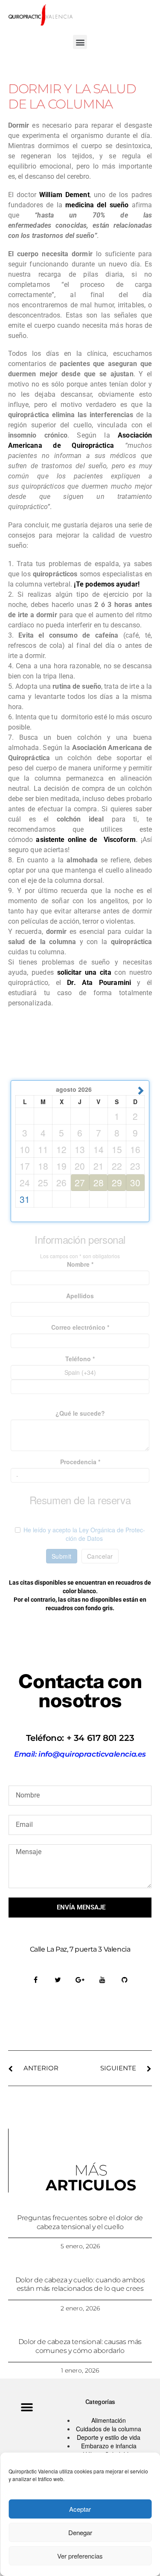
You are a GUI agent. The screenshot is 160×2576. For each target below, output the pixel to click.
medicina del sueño (97, 205)
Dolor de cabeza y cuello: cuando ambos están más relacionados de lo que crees (80, 2284)
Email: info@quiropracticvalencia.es (80, 1754)
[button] (80, 42)
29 (117, 1182)
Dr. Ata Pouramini (99, 983)
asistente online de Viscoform (86, 840)
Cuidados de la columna (109, 2429)
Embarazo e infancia (109, 2446)
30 (135, 1182)
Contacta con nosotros (80, 1691)
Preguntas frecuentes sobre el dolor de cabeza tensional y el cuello (80, 2222)
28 (99, 1182)
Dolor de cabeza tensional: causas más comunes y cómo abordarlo (80, 2346)
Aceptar (80, 2509)
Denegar (80, 2532)
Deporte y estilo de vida (109, 2437)
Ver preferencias (80, 2556)
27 (80, 1182)
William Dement (64, 195)
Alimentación (109, 2420)
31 (25, 1199)
